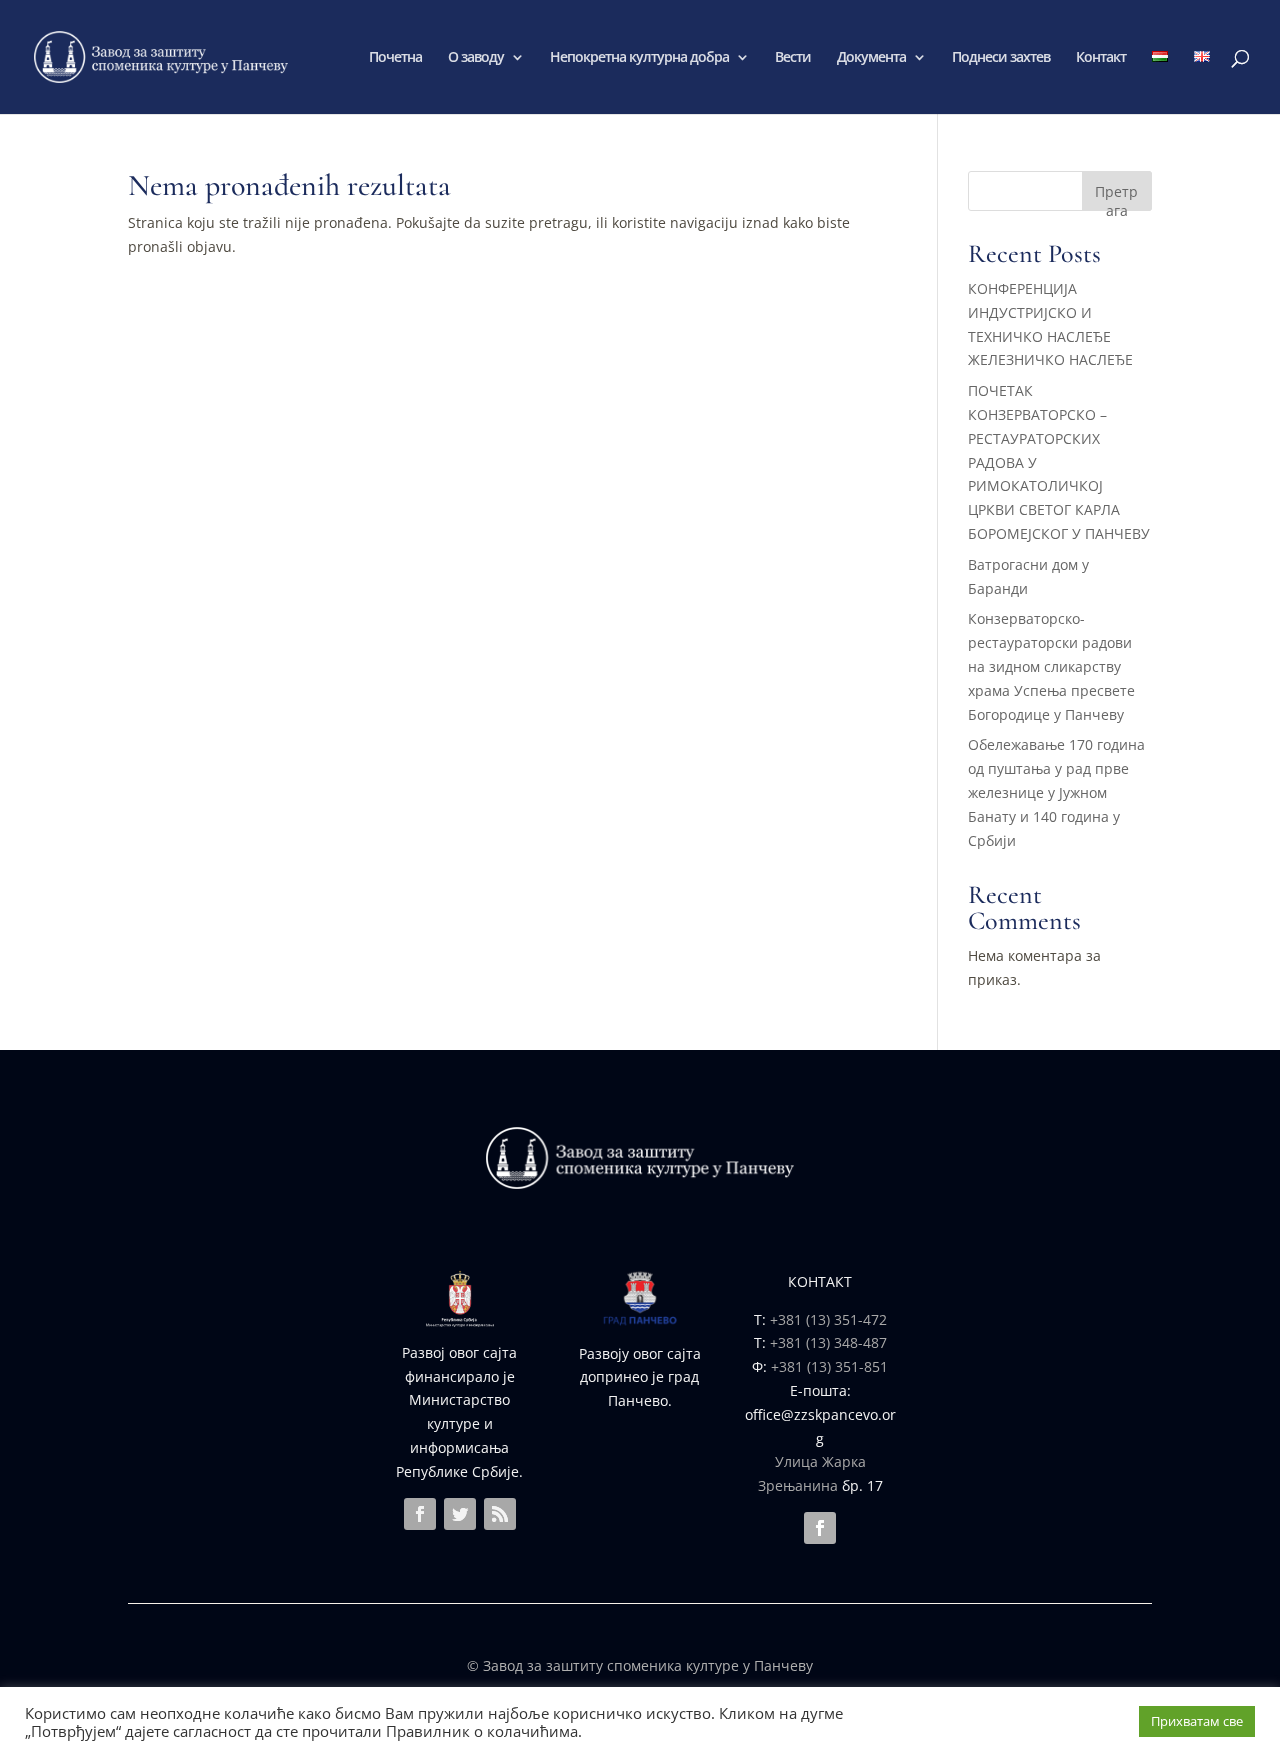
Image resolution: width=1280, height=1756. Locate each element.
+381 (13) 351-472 (828, 1319)
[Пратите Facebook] (420, 1514)
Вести (793, 58)
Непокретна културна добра (639, 58)
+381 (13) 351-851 (829, 1366)
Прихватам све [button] (1197, 1721)
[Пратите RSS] (500, 1514)
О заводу (476, 58)
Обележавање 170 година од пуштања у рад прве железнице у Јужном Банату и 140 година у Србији (1056, 792)
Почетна (395, 58)
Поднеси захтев (1001, 58)
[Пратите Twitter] (460, 1514)
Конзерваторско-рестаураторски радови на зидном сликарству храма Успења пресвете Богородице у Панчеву (1051, 666)
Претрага (1116, 196)
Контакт (1101, 58)
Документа (871, 58)
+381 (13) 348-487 (828, 1342)
